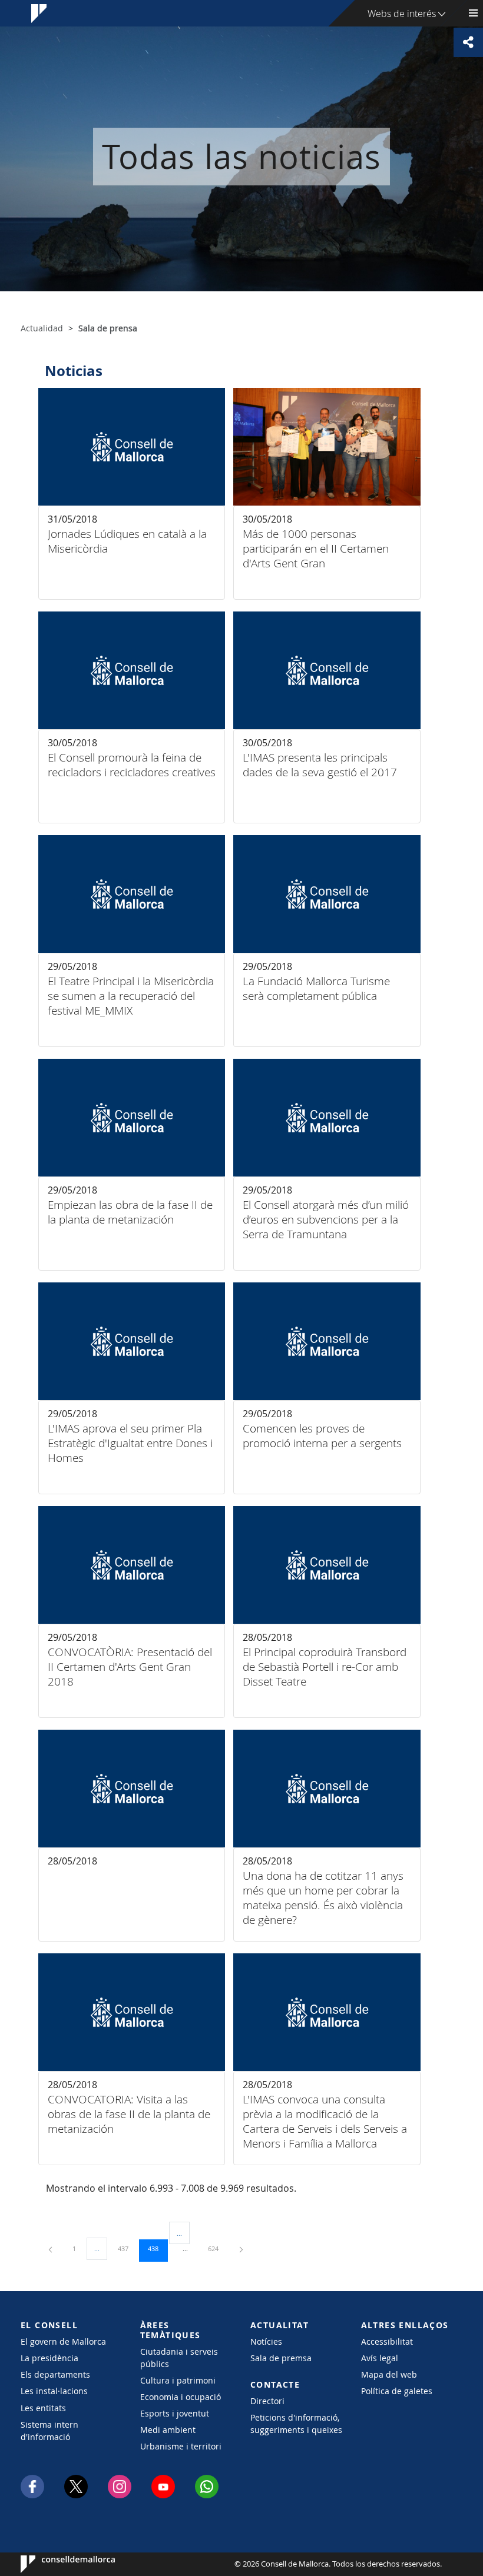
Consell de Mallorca (56, 2564)
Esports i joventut (175, 2413)
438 (157, 2248)
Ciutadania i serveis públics (179, 2358)
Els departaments (55, 2374)
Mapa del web (389, 2374)
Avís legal (380, 2358)
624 (217, 2248)
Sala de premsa (281, 2358)
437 (127, 2248)
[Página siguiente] (241, 2248)
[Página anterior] (51, 2248)
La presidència (49, 2358)
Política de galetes (397, 2391)
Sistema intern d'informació (49, 2431)
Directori (267, 2401)
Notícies (266, 2341)
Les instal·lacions (54, 2391)
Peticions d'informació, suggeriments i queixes (296, 2424)
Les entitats (43, 2408)
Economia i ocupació (181, 2397)
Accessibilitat (387, 2341)
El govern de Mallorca (63, 2341)
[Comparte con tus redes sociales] (468, 42)
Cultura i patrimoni (178, 2380)
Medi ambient (168, 2430)
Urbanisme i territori (181, 2446)
